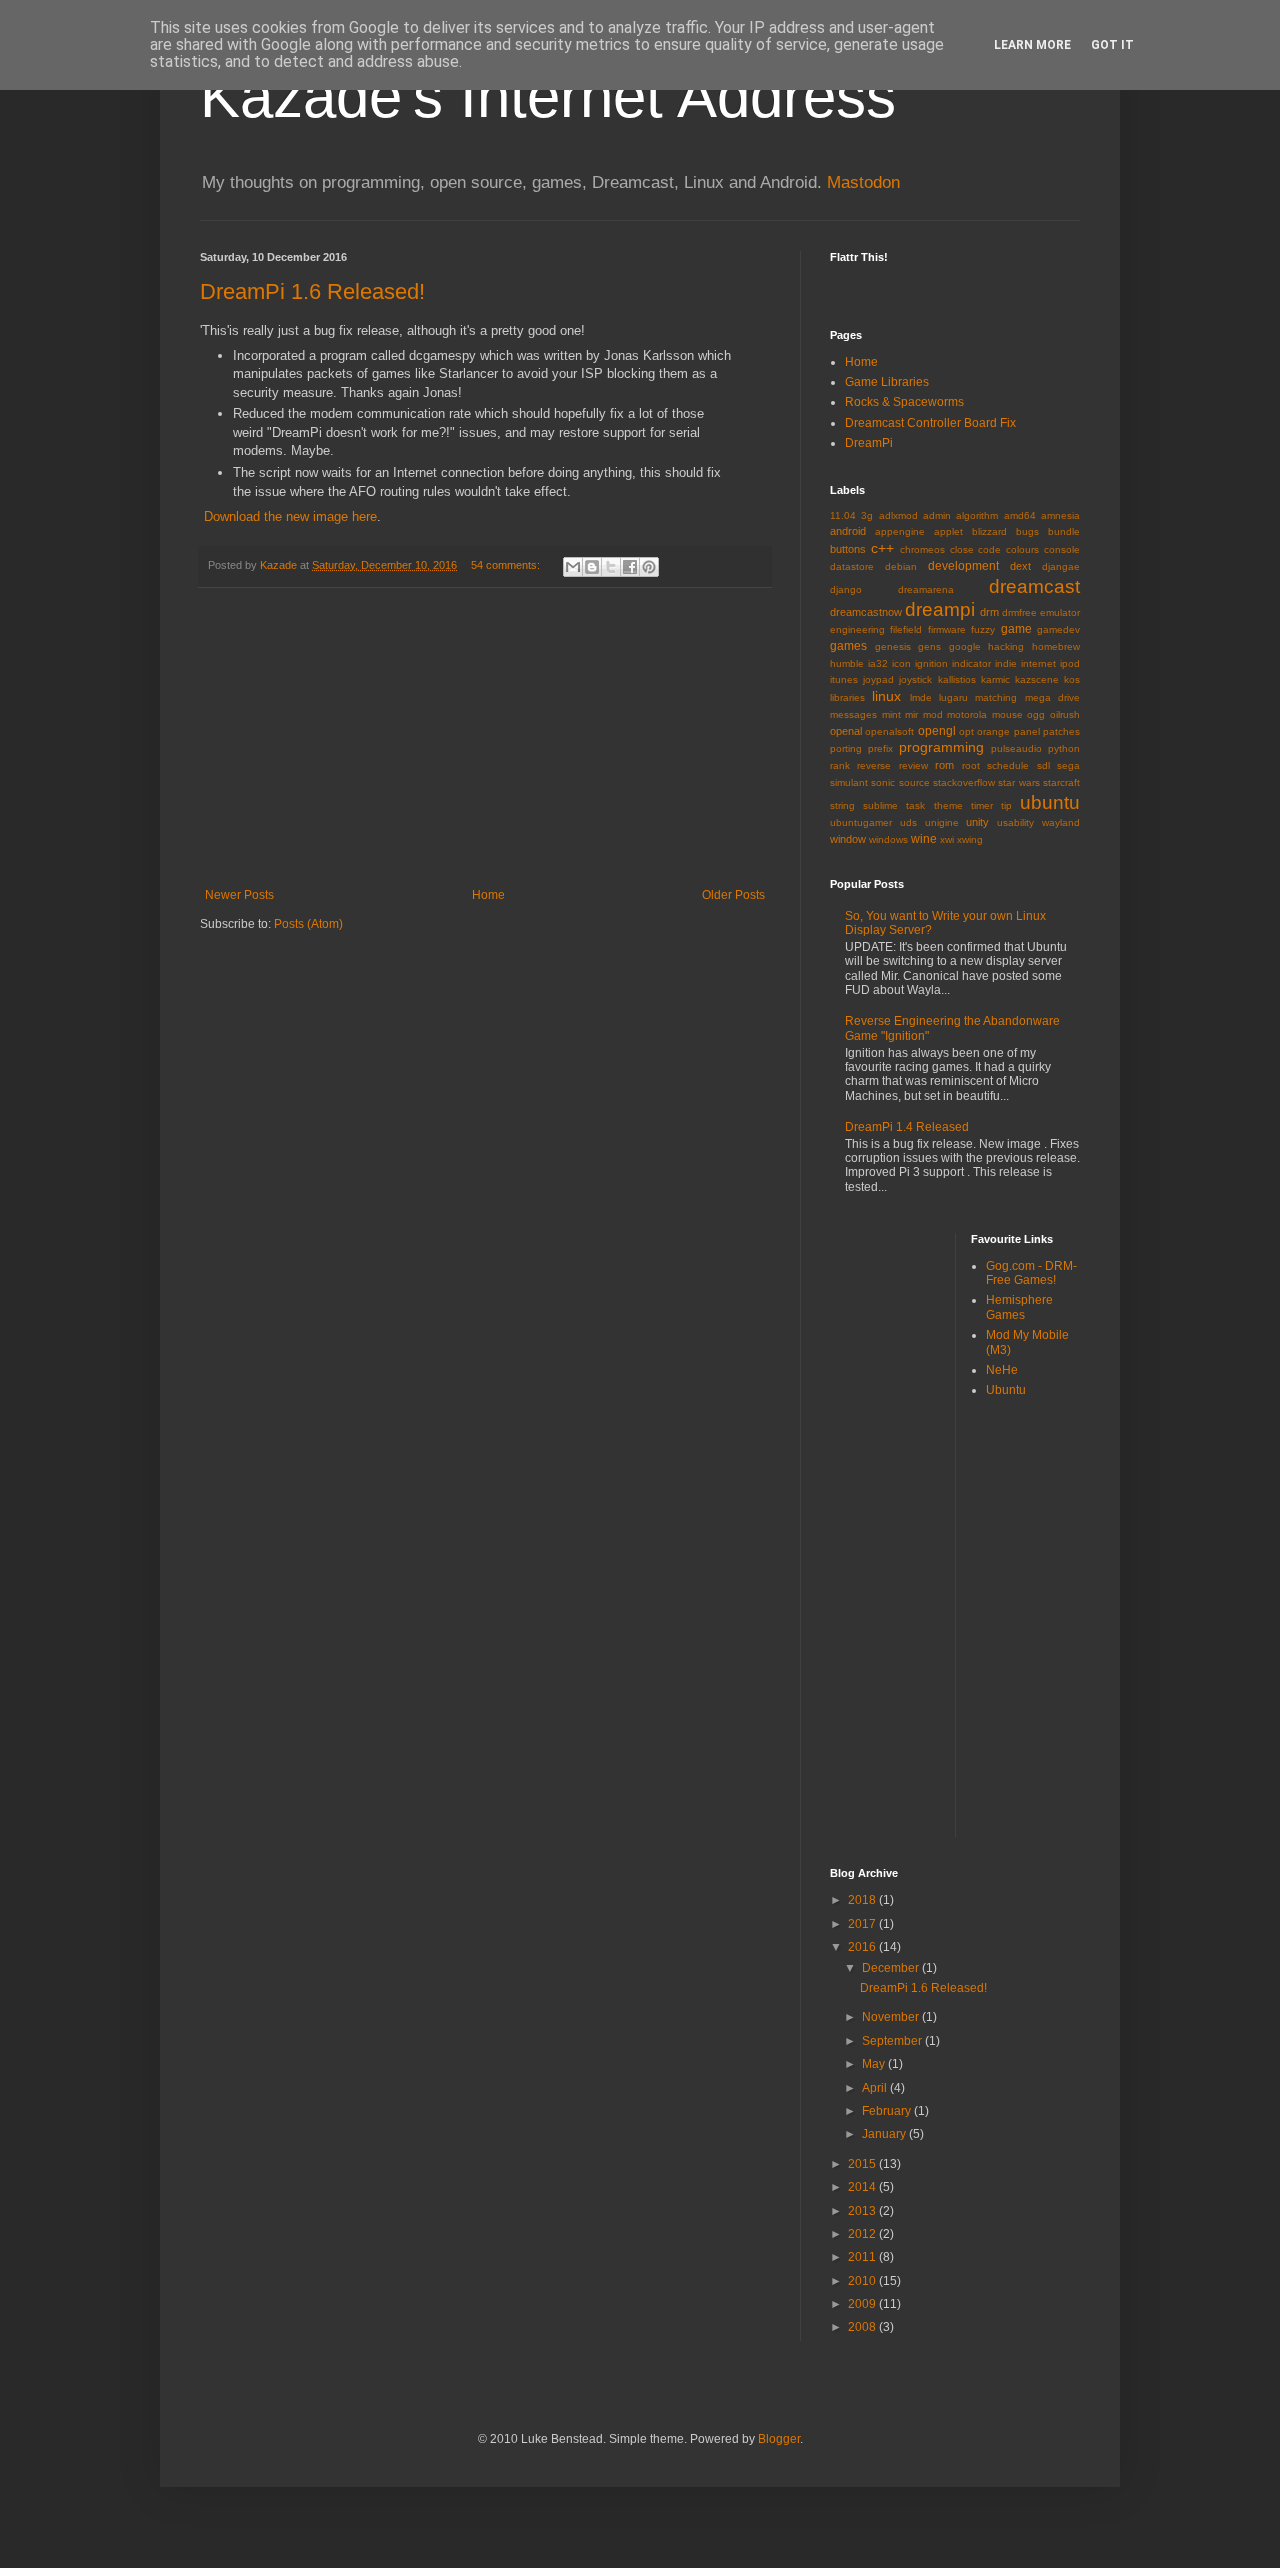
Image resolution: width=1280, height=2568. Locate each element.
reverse (874, 765)
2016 (863, 1947)
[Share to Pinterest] (649, 567)
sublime (880, 805)
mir (911, 714)
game (1016, 629)
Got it (1112, 45)
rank (840, 765)
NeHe (1002, 1370)
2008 (863, 2327)
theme (948, 805)
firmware (947, 629)
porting (846, 748)
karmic (995, 679)
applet (948, 531)
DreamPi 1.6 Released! (312, 291)
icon (901, 663)
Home (488, 895)
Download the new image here (290, 516)
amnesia (1060, 515)
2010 (863, 2281)
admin (937, 515)
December (892, 1968)
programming (941, 747)
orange (993, 731)
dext (1020, 566)
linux (886, 696)
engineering (857, 629)
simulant (849, 782)
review (913, 765)
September (893, 2041)
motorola (967, 714)
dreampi (940, 609)
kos (1072, 679)
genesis (893, 646)
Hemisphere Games (1019, 1307)
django (846, 589)
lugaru (953, 697)
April (876, 2088)
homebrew (1056, 646)
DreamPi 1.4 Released (907, 1127)
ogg (1036, 714)
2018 (863, 1900)
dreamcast (1034, 586)
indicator (971, 663)
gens (929, 646)
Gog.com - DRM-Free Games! (1031, 1273)
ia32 (878, 663)
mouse (1007, 714)
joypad (878, 679)
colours (1022, 549)
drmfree (1019, 612)
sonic (883, 782)
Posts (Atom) (308, 924)
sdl (1043, 765)
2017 (863, 1924)
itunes (844, 679)
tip (1006, 805)
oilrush (1065, 714)
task (915, 805)
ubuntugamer (861, 822)
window (848, 839)
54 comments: (507, 565)
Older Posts (733, 895)
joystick (915, 679)
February (888, 2111)
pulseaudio (1016, 748)
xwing (970, 839)
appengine (900, 531)
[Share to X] (611, 567)
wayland (1061, 822)
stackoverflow (964, 782)
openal (846, 731)
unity (977, 822)
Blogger (779, 2439)
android (848, 531)
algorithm (977, 515)
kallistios (957, 679)
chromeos (922, 549)
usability (1015, 822)
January (885, 2134)
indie (1006, 663)
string (842, 805)
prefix (880, 748)
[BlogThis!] (592, 567)
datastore (852, 566)
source (914, 782)
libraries (847, 697)
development (963, 566)
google (965, 646)
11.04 (843, 515)
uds (908, 822)
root (971, 765)
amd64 (1020, 515)
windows (888, 839)
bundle (1064, 531)
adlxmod (898, 515)
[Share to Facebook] (630, 567)
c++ (882, 548)
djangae (1061, 566)
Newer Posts (239, 895)
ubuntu (1050, 802)
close (962, 549)
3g (867, 515)
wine (924, 839)
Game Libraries (887, 382)
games (848, 646)
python (1064, 748)
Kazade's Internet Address (548, 96)
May (875, 2064)
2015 (863, 2164)
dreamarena (926, 589)
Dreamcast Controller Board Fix (930, 423)
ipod (1070, 663)
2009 (863, 2304)
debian (901, 566)
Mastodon (863, 182)
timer (982, 805)
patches (1061, 731)
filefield (906, 629)
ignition (931, 663)
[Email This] (573, 567)
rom (944, 765)
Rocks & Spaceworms (904, 402)
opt (966, 731)
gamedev (1058, 629)
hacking (1006, 646)
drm (989, 612)
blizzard (989, 531)
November (892, 2017)
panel (1027, 731)
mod (933, 714)
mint (891, 714)
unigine (942, 822)
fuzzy (983, 629)
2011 (863, 2257)
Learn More (1032, 45)
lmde (921, 697)
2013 (863, 2211)
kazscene (1037, 679)
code (989, 549)
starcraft (1061, 782)
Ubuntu (1006, 1390)
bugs (1027, 531)
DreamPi (869, 443)
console (1062, 549)
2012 (863, 2234)
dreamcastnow (866, 612)
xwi (947, 839)
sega (1068, 765)
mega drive (1052, 697)
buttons (848, 549)
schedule (1008, 765)
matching (996, 697)
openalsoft (889, 731)
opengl (937, 731)
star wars (1018, 782)
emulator (1060, 612)
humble (847, 663)
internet (1038, 663)
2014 (863, 2187)
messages (853, 714)
